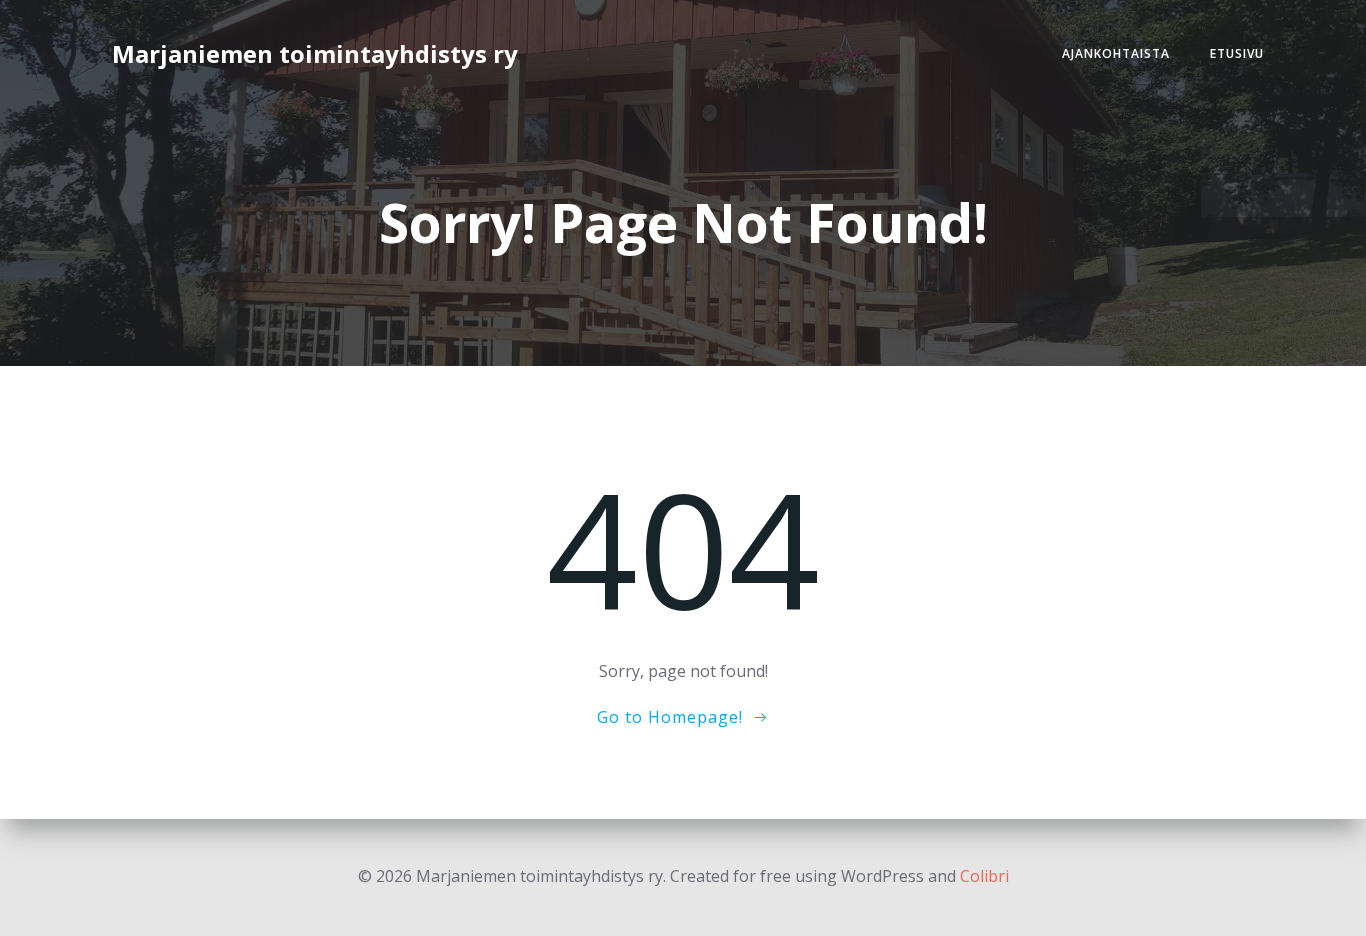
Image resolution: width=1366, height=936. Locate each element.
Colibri (984, 876)
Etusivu (1237, 53)
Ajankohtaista (1116, 53)
